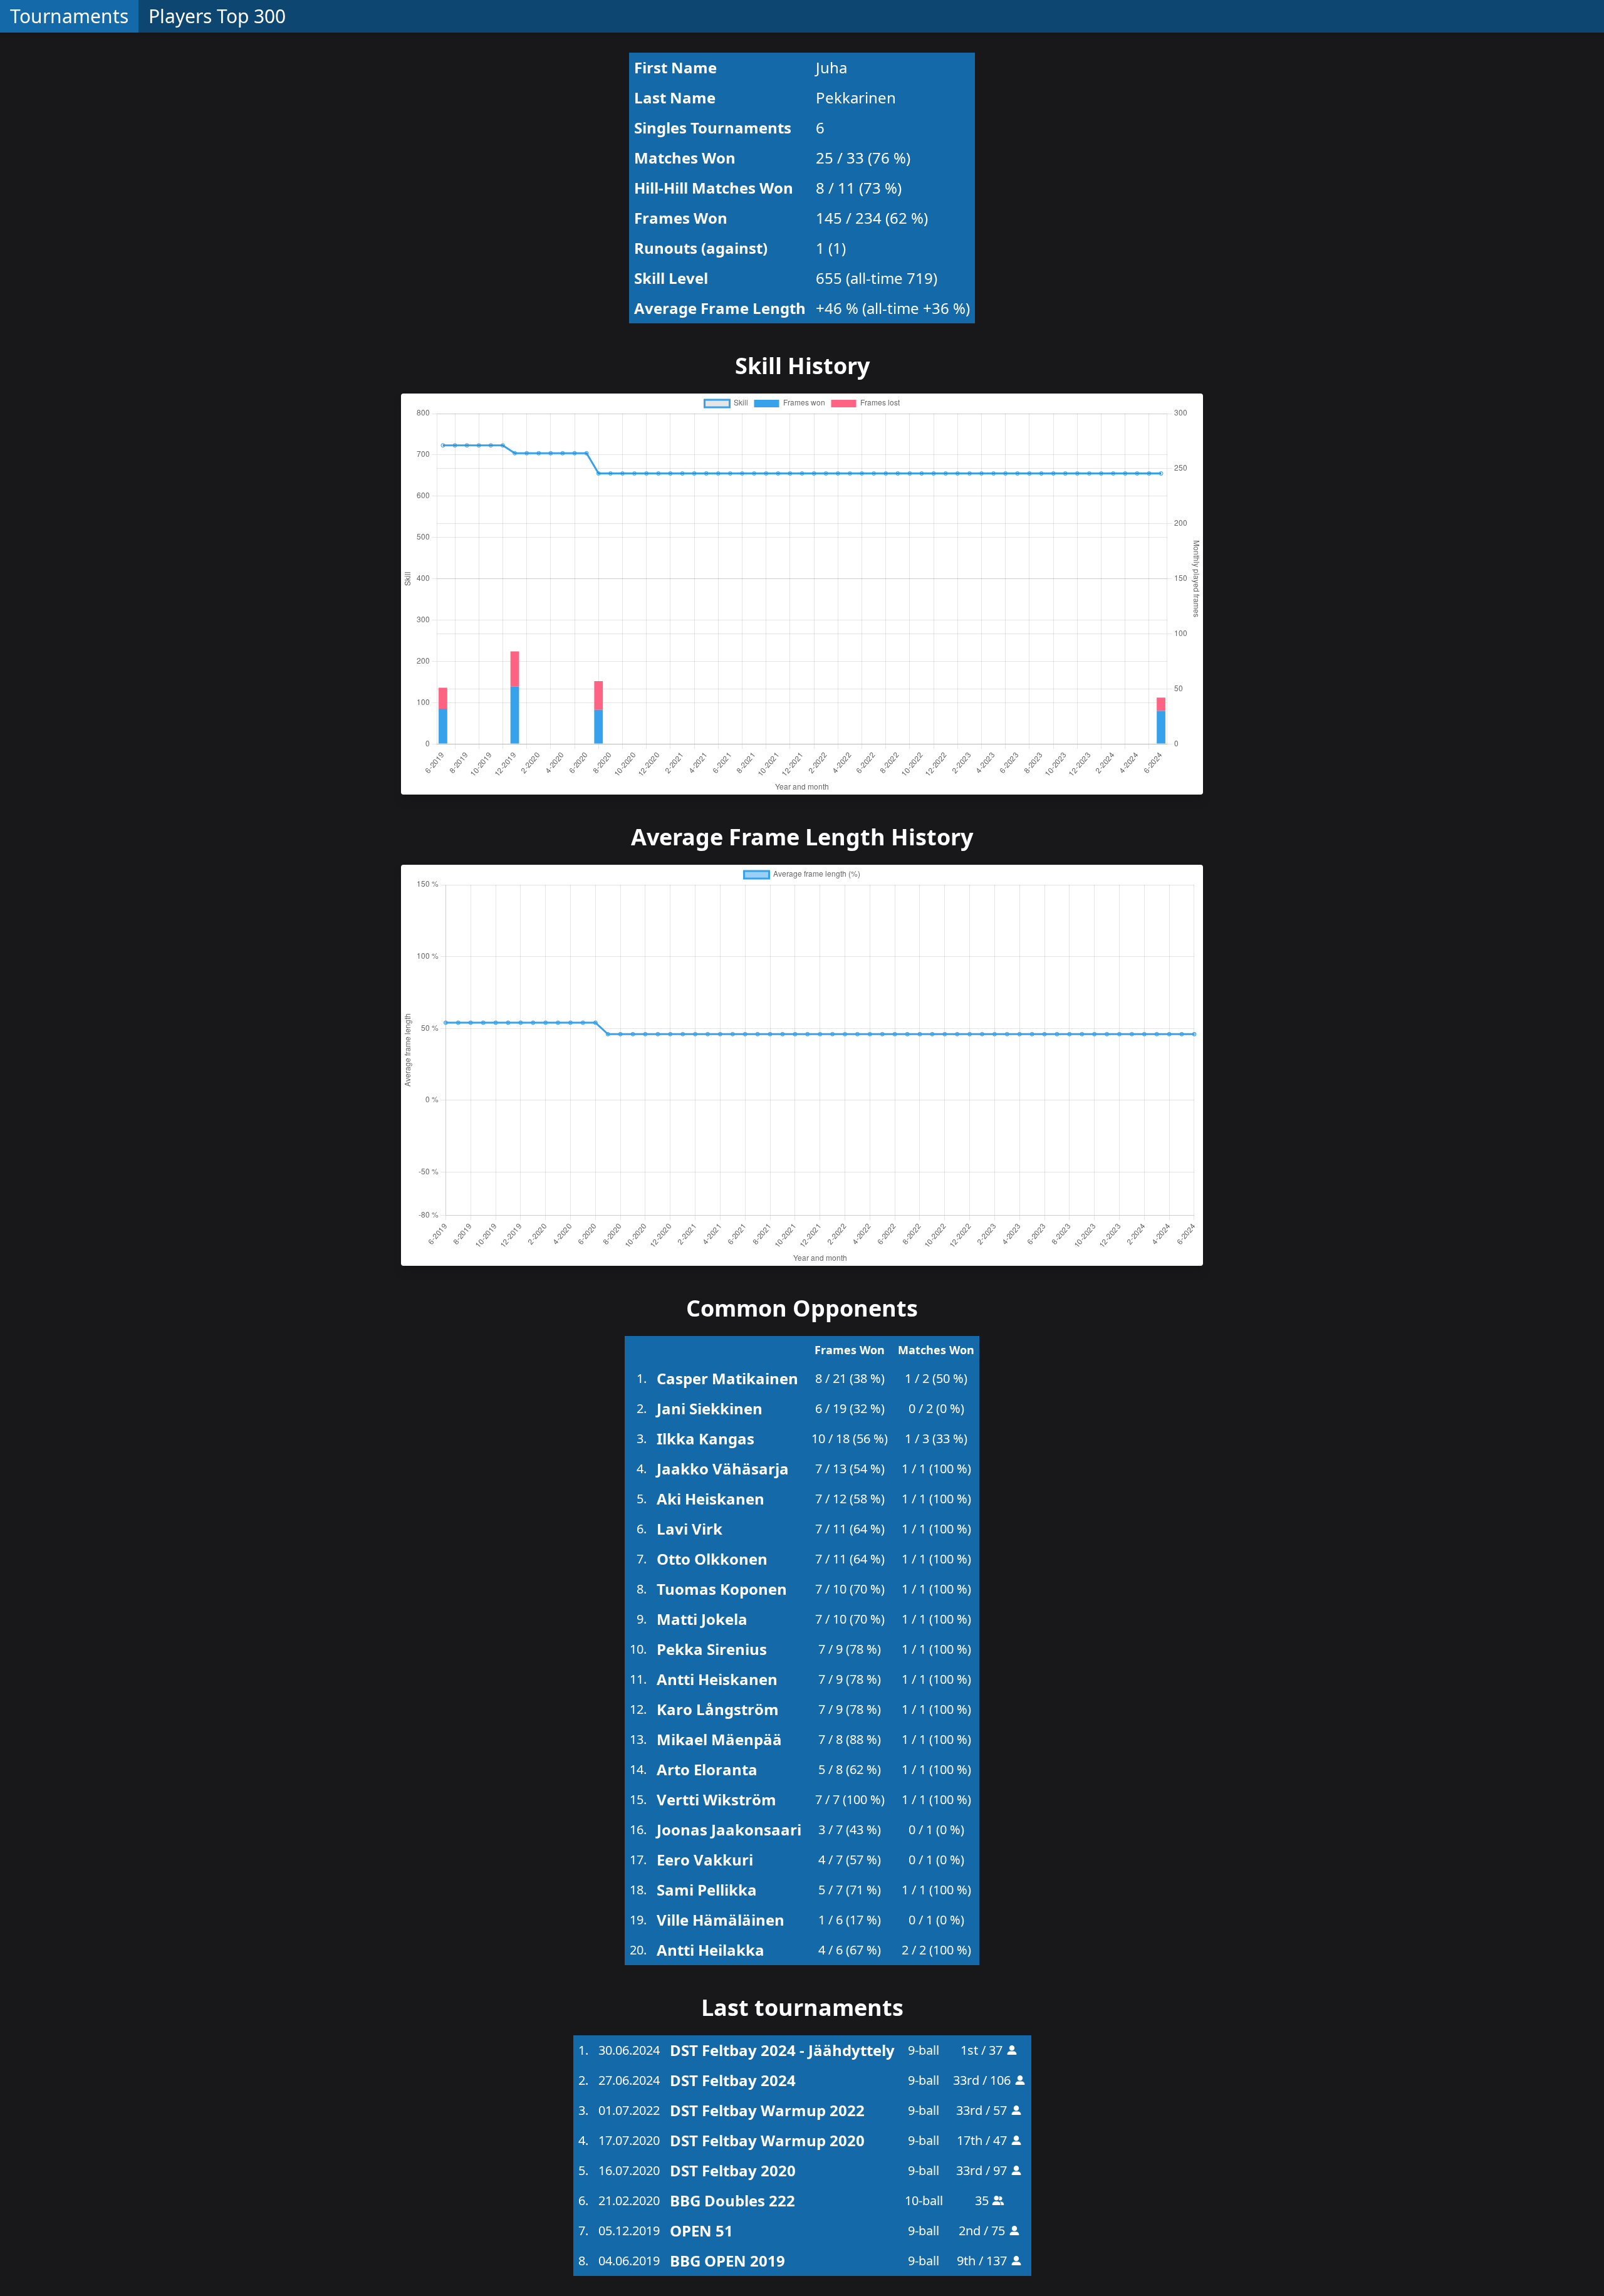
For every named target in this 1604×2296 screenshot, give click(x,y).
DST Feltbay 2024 (733, 2080)
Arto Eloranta (707, 1769)
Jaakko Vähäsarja (723, 1469)
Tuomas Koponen (722, 1589)
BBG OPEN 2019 (727, 2261)
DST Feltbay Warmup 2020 (767, 2140)
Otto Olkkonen (712, 1559)
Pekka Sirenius (712, 1649)
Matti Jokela (702, 1619)
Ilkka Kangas (706, 1438)
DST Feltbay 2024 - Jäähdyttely (782, 2050)
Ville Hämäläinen (721, 1920)
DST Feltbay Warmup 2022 (767, 2110)
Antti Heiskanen (717, 1679)
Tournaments (69, 16)
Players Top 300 (217, 16)
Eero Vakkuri (705, 1860)
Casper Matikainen (727, 1378)
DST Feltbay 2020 (733, 2170)
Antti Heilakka (711, 1950)
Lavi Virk (690, 1529)
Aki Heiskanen (711, 1499)
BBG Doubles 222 (732, 2200)
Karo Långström (718, 1709)
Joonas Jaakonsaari (729, 1829)
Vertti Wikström (716, 1799)
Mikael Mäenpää (719, 1739)
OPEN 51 (701, 2231)
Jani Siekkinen (710, 1408)
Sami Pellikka (707, 1890)
